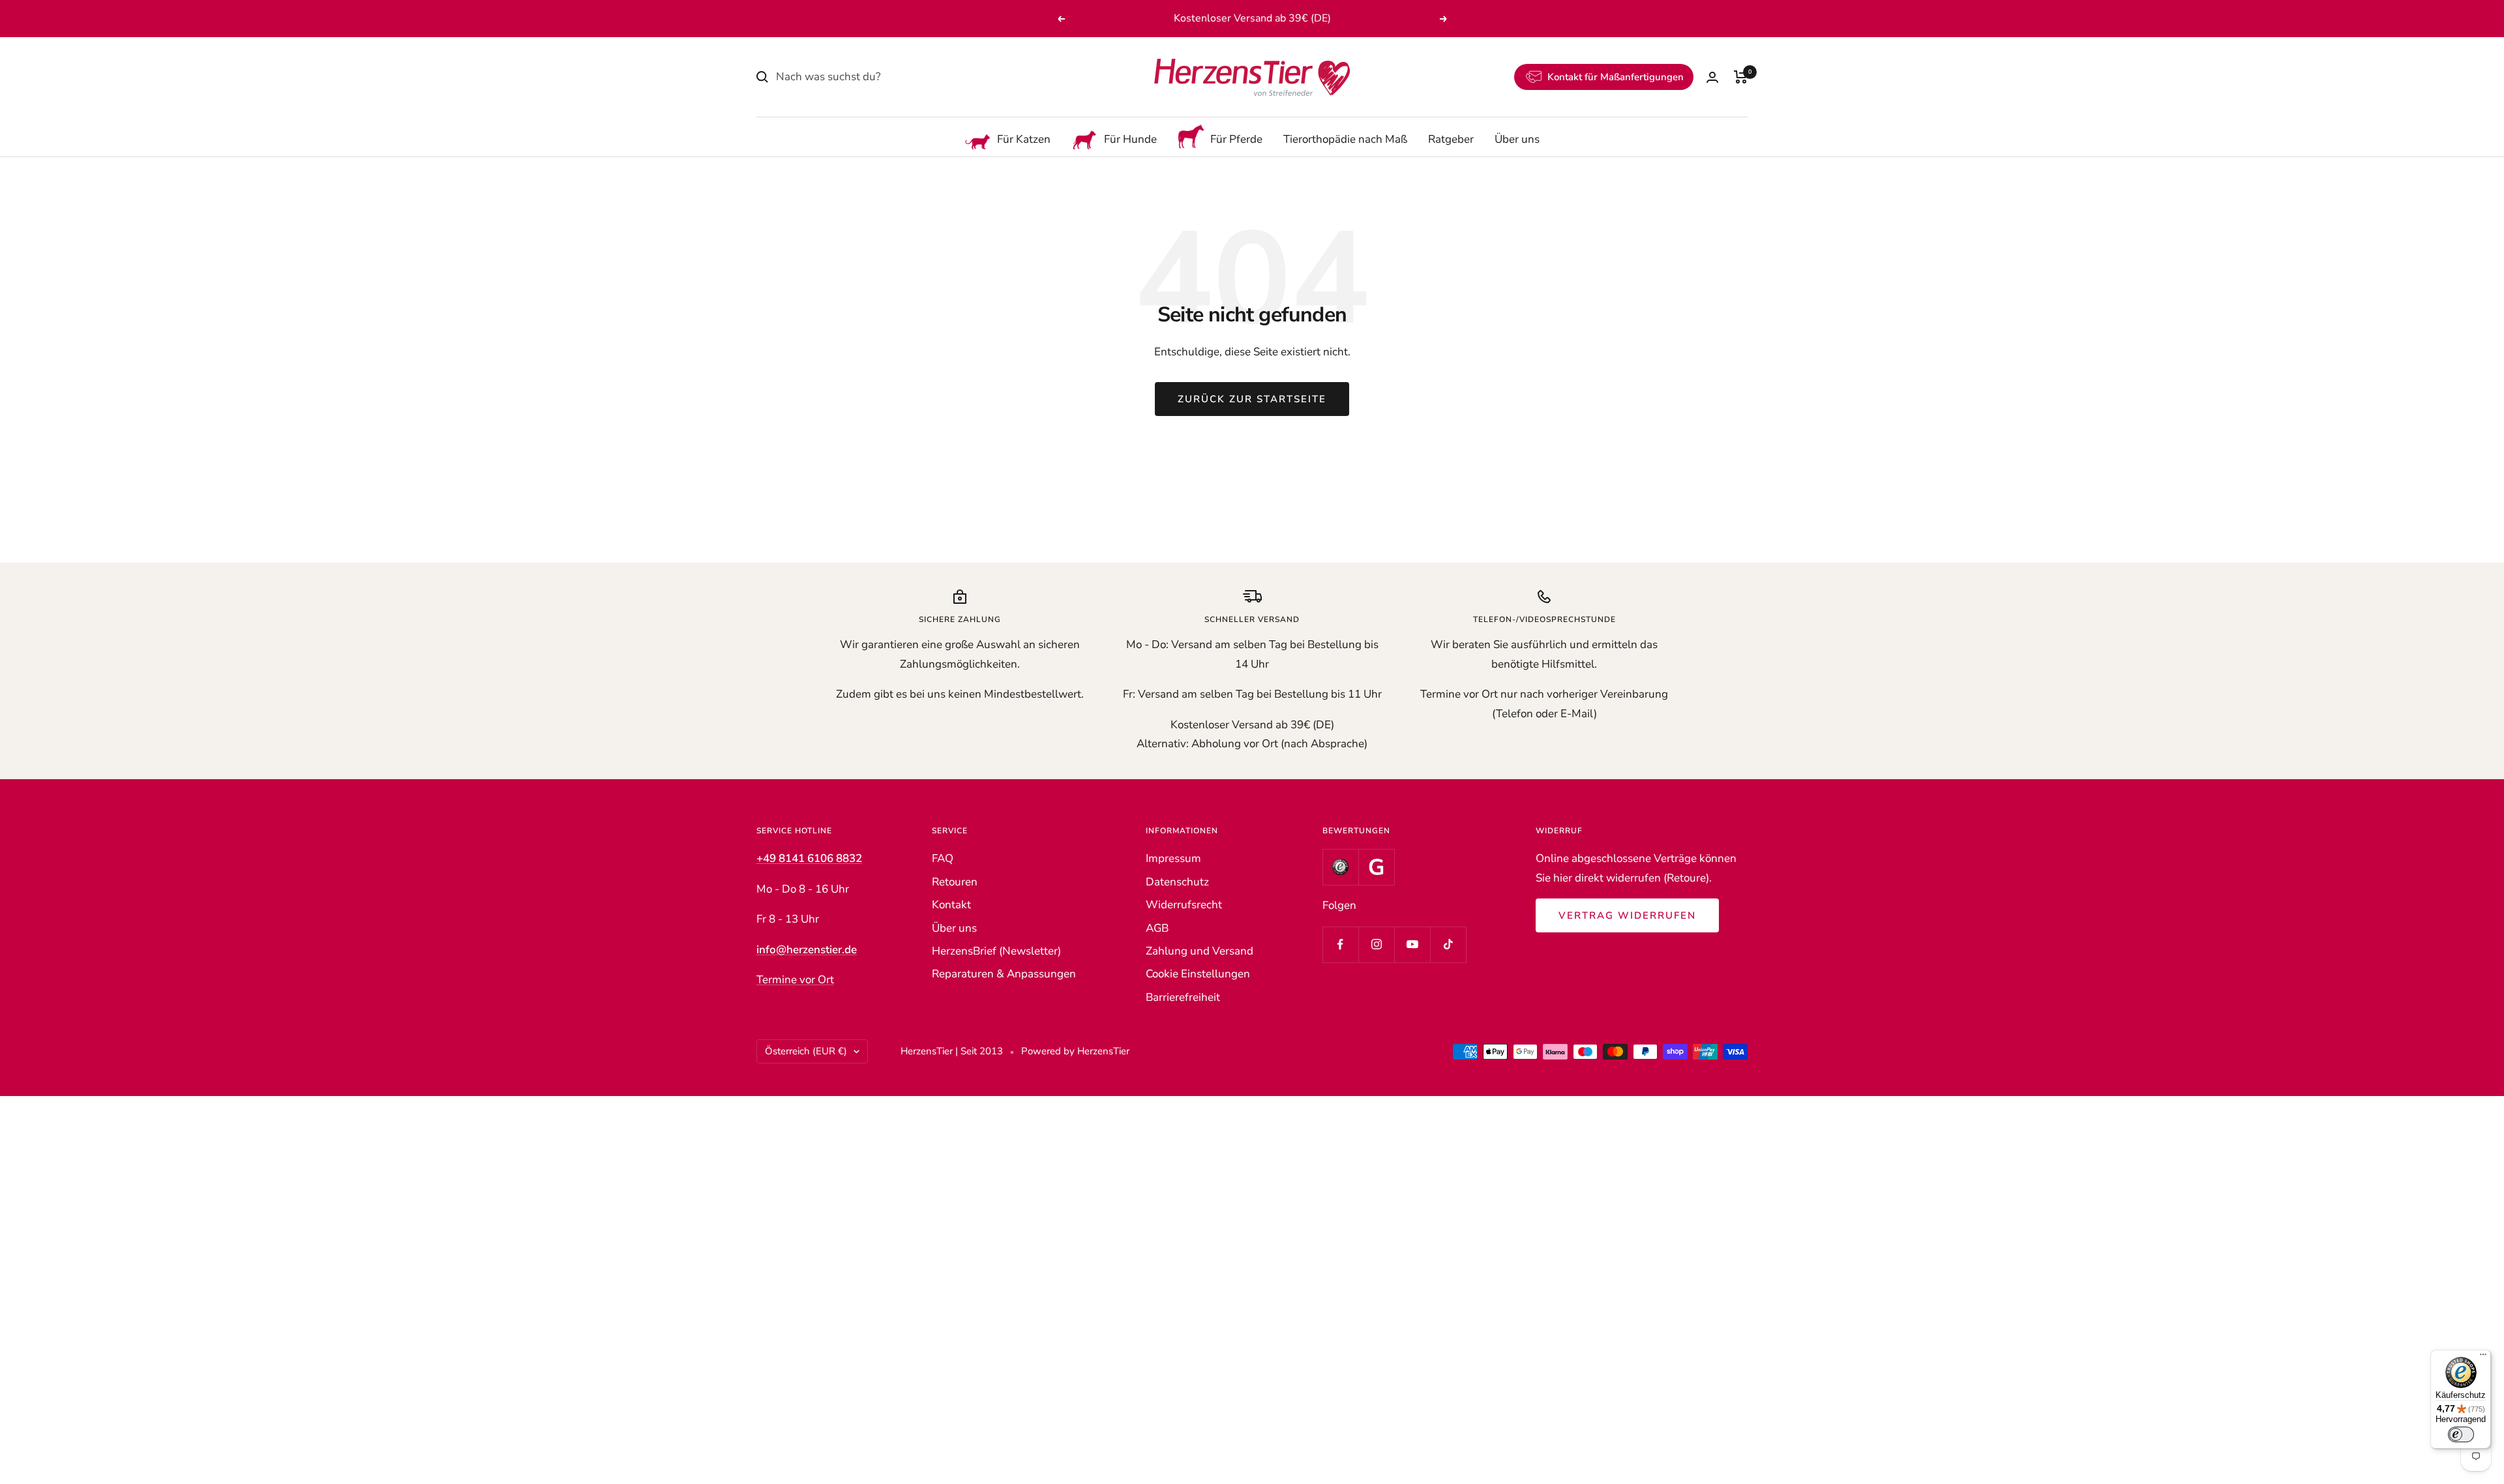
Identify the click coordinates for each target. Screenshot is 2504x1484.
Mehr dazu (1330, 18)
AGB (1157, 928)
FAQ (943, 858)
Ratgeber (1451, 140)
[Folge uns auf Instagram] (1376, 944)
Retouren (955, 882)
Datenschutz (1177, 882)
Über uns (1517, 140)
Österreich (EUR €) (806, 1051)
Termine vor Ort (795, 980)
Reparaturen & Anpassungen (1004, 974)
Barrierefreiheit (1183, 997)
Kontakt (951, 905)
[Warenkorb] (1741, 77)
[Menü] (2483, 1358)
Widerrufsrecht (1184, 905)
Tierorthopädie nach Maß (1345, 140)
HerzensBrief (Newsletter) (996, 951)
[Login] (1712, 77)
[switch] (2461, 1434)
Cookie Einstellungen (1198, 974)
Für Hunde (1130, 140)
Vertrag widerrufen (1627, 915)
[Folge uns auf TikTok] (1448, 944)
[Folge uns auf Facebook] (1340, 944)
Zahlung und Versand (1200, 951)
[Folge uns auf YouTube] (1412, 944)
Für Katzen (1024, 140)
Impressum (1173, 858)
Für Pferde (1236, 140)
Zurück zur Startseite (1252, 399)
